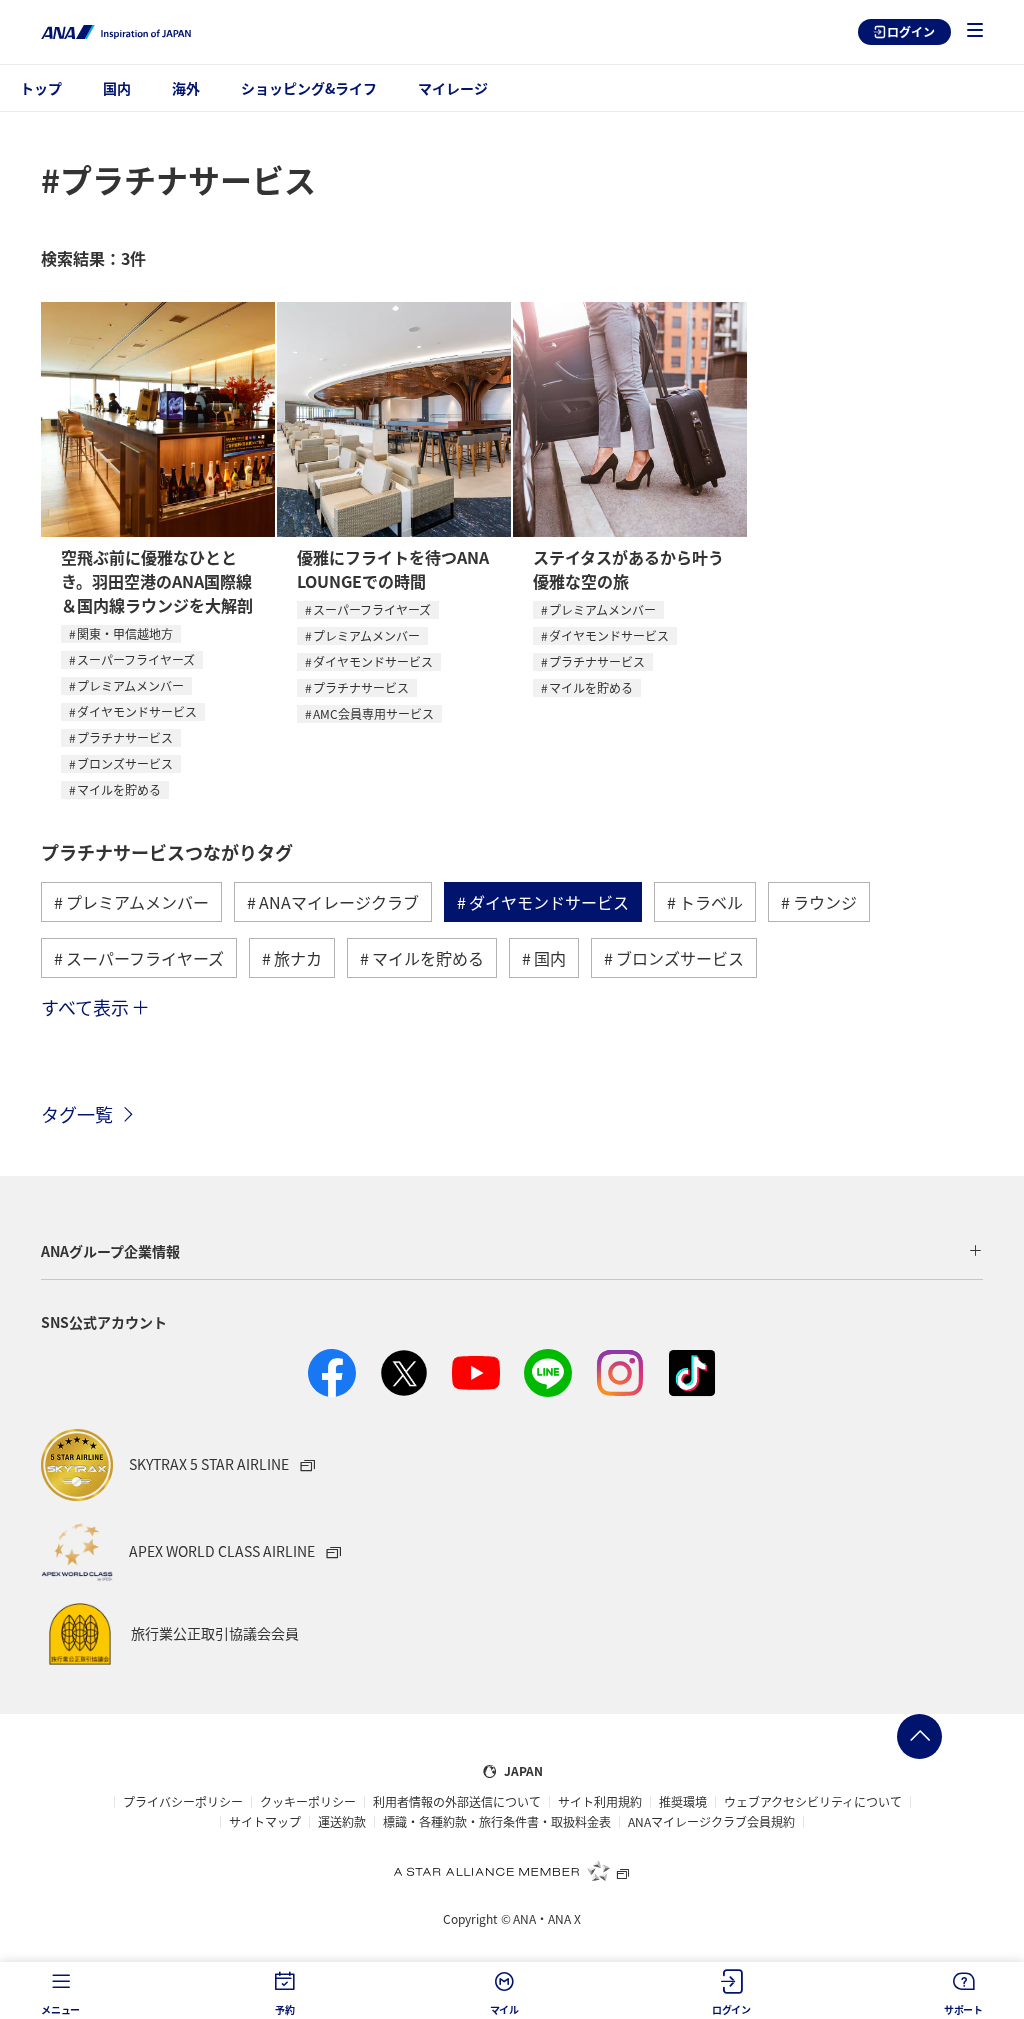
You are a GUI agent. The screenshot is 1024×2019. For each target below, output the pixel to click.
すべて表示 (85, 1007)
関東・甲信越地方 (125, 633)
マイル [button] (504, 2009)
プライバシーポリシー (183, 1802)
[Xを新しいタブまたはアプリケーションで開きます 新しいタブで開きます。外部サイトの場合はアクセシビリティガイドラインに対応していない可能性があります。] (404, 1373)
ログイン (911, 31)
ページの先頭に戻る (919, 1736)
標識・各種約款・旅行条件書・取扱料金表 (497, 1822)
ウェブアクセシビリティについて (813, 1802)
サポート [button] (963, 2009)
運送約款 (342, 1822)
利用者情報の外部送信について (457, 1802)
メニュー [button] (60, 2009)
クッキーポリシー (308, 1802)
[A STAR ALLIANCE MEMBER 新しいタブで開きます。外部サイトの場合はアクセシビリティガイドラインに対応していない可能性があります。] (512, 1871)
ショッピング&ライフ (309, 88)
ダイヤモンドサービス (137, 711)
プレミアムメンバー (130, 685)
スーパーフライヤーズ (136, 659)
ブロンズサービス (125, 763)
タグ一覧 (77, 1114)
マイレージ (453, 88)
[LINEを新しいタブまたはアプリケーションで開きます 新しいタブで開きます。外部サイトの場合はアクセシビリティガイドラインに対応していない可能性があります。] (548, 1373)
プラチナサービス (125, 737)
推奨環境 (683, 1802)
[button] (975, 31)
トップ (41, 88)
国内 (117, 88)
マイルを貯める (119, 789)
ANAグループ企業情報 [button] (110, 1251)
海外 (186, 88)
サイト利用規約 (600, 1802)
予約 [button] (285, 2009)
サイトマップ (265, 1822)
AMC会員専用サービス (373, 713)
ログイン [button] (731, 2009)
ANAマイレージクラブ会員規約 (711, 1822)
